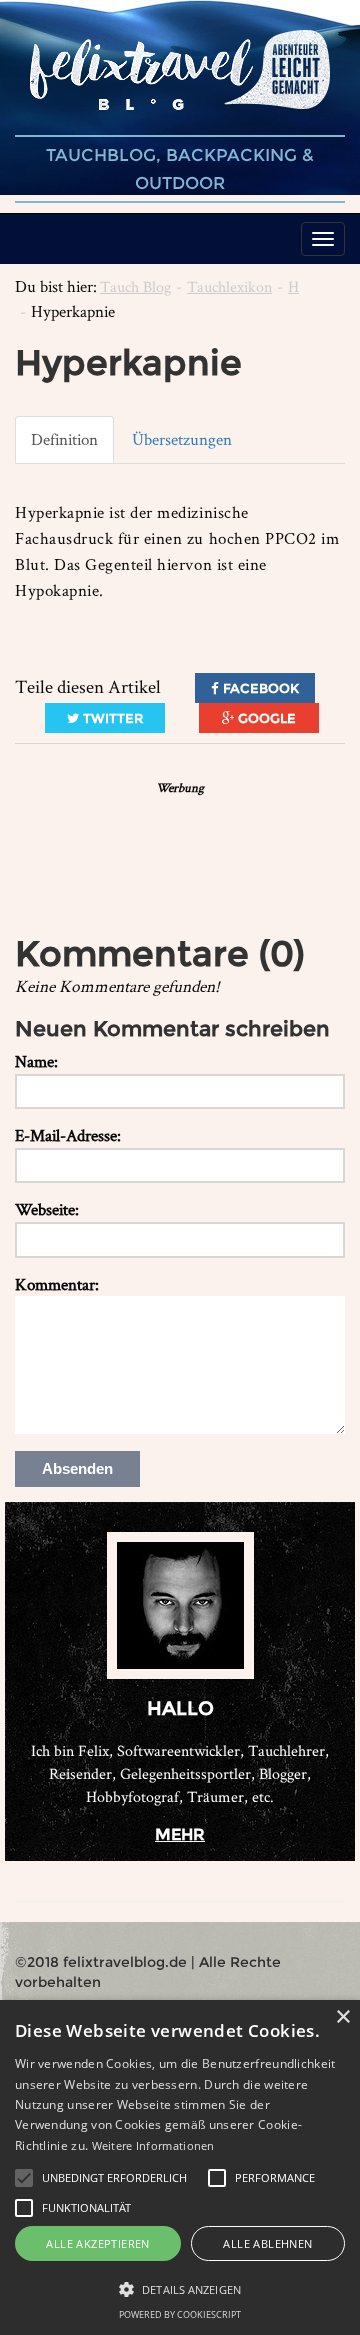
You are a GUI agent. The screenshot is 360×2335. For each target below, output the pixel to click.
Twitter (111, 718)
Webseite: (47, 1209)
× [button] (342, 2017)
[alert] (180, 2167)
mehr (180, 1834)
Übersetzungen (182, 439)
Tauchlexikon (229, 286)
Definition (64, 439)
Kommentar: (57, 1284)
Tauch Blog (135, 286)
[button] (24, 2178)
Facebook (259, 688)
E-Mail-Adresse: (68, 1135)
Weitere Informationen (153, 2145)
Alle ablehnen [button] (267, 2243)
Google (265, 718)
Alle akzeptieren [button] (97, 2243)
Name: (36, 1061)
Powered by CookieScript (180, 2314)
